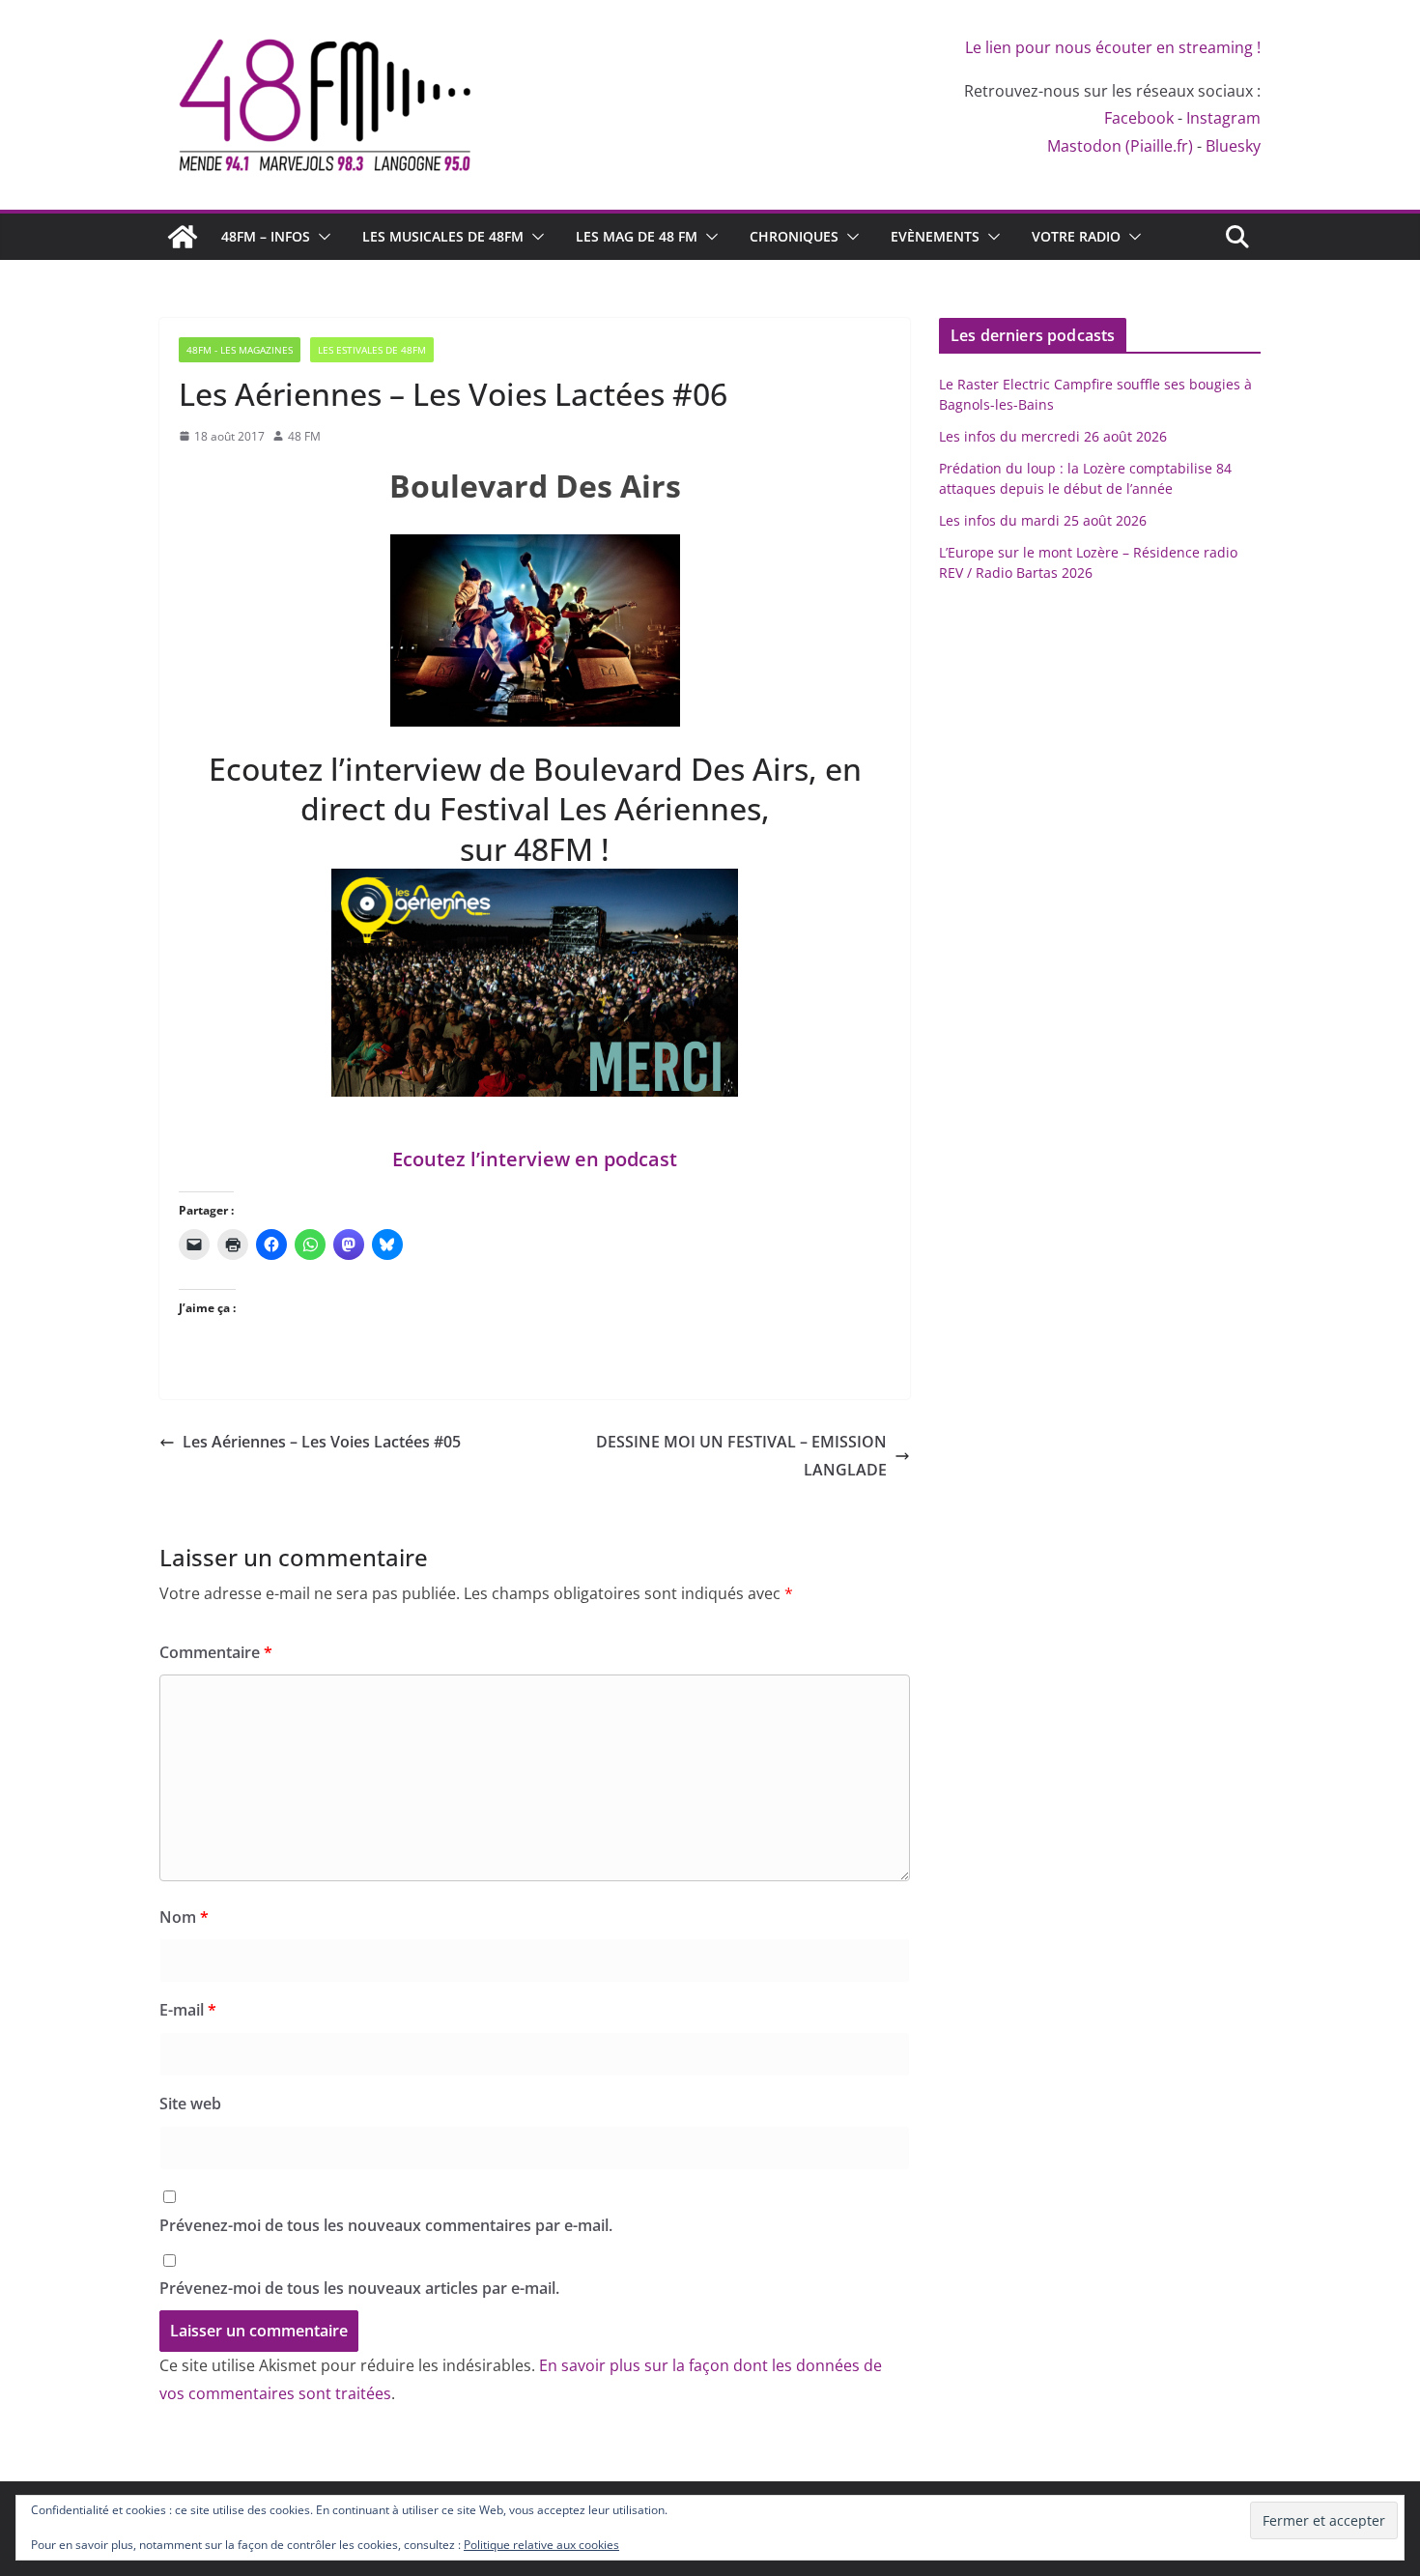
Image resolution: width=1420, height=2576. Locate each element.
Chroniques (794, 236)
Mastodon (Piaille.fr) (1120, 146)
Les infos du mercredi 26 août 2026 (1053, 436)
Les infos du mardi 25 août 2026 (1043, 520)
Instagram (1223, 118)
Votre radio (1076, 236)
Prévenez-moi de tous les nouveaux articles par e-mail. (359, 2288)
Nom (184, 1917)
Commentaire (216, 1652)
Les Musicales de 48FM (443, 236)
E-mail (188, 2010)
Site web (190, 2104)
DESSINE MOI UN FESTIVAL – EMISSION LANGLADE (741, 1456)
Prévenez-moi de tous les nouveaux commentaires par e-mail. (386, 2225)
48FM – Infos (266, 236)
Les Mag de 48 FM (637, 236)
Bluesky (1233, 146)
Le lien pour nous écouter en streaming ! (1113, 47)
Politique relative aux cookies (541, 2545)
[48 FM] (183, 237)
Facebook (1139, 118)
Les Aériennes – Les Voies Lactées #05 (322, 1442)
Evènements (935, 236)
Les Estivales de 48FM (372, 350)
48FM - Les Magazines (240, 350)
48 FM (304, 436)
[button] (321, 237)
